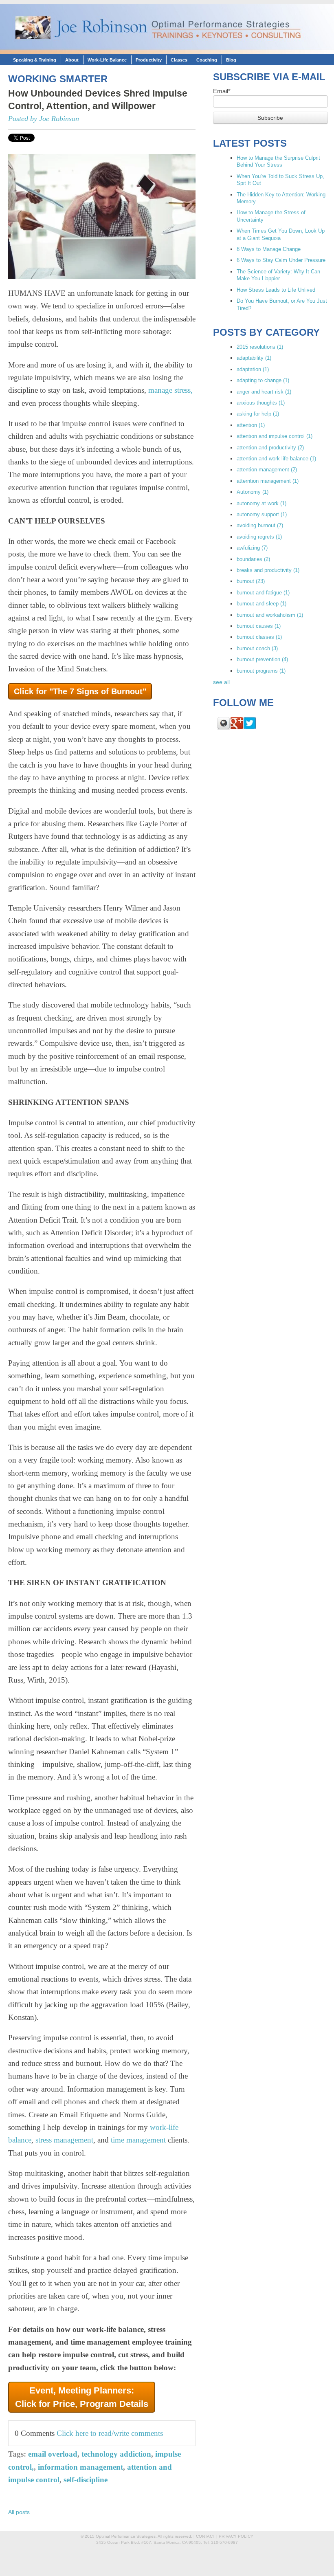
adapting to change (263, 380)
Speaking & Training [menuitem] (35, 60)
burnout (251, 581)
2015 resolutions (260, 347)
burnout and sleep (261, 604)
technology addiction (116, 2454)
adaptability (254, 358)
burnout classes (259, 637)
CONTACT (205, 2536)
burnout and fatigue (263, 593)
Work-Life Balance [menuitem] (107, 60)
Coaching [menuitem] (207, 60)
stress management (64, 2140)
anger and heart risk (264, 392)
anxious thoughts (261, 403)
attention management (267, 470)
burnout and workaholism (270, 615)
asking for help (258, 414)
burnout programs (261, 671)
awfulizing (252, 548)
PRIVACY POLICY (236, 2536)
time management (138, 2140)
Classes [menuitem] (179, 60)
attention (251, 425)
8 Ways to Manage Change (269, 249)
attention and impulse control (275, 436)
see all (221, 682)
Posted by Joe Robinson (44, 119)
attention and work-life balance (276, 459)
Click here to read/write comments (110, 2433)
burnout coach (257, 648)
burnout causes (259, 626)
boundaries (253, 559)
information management (80, 2467)
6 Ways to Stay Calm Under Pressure (281, 260)
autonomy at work (261, 503)
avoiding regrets (259, 537)
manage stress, (170, 390)
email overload (53, 2454)
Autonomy (253, 492)
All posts (19, 2512)
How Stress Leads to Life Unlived (276, 290)
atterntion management (268, 481)
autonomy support (262, 514)
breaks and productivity (268, 570)
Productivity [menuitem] (149, 60)
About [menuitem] (72, 60)
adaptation (253, 369)
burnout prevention (262, 659)
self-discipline (86, 2480)
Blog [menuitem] (231, 60)
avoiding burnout (260, 525)
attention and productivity (270, 448)
